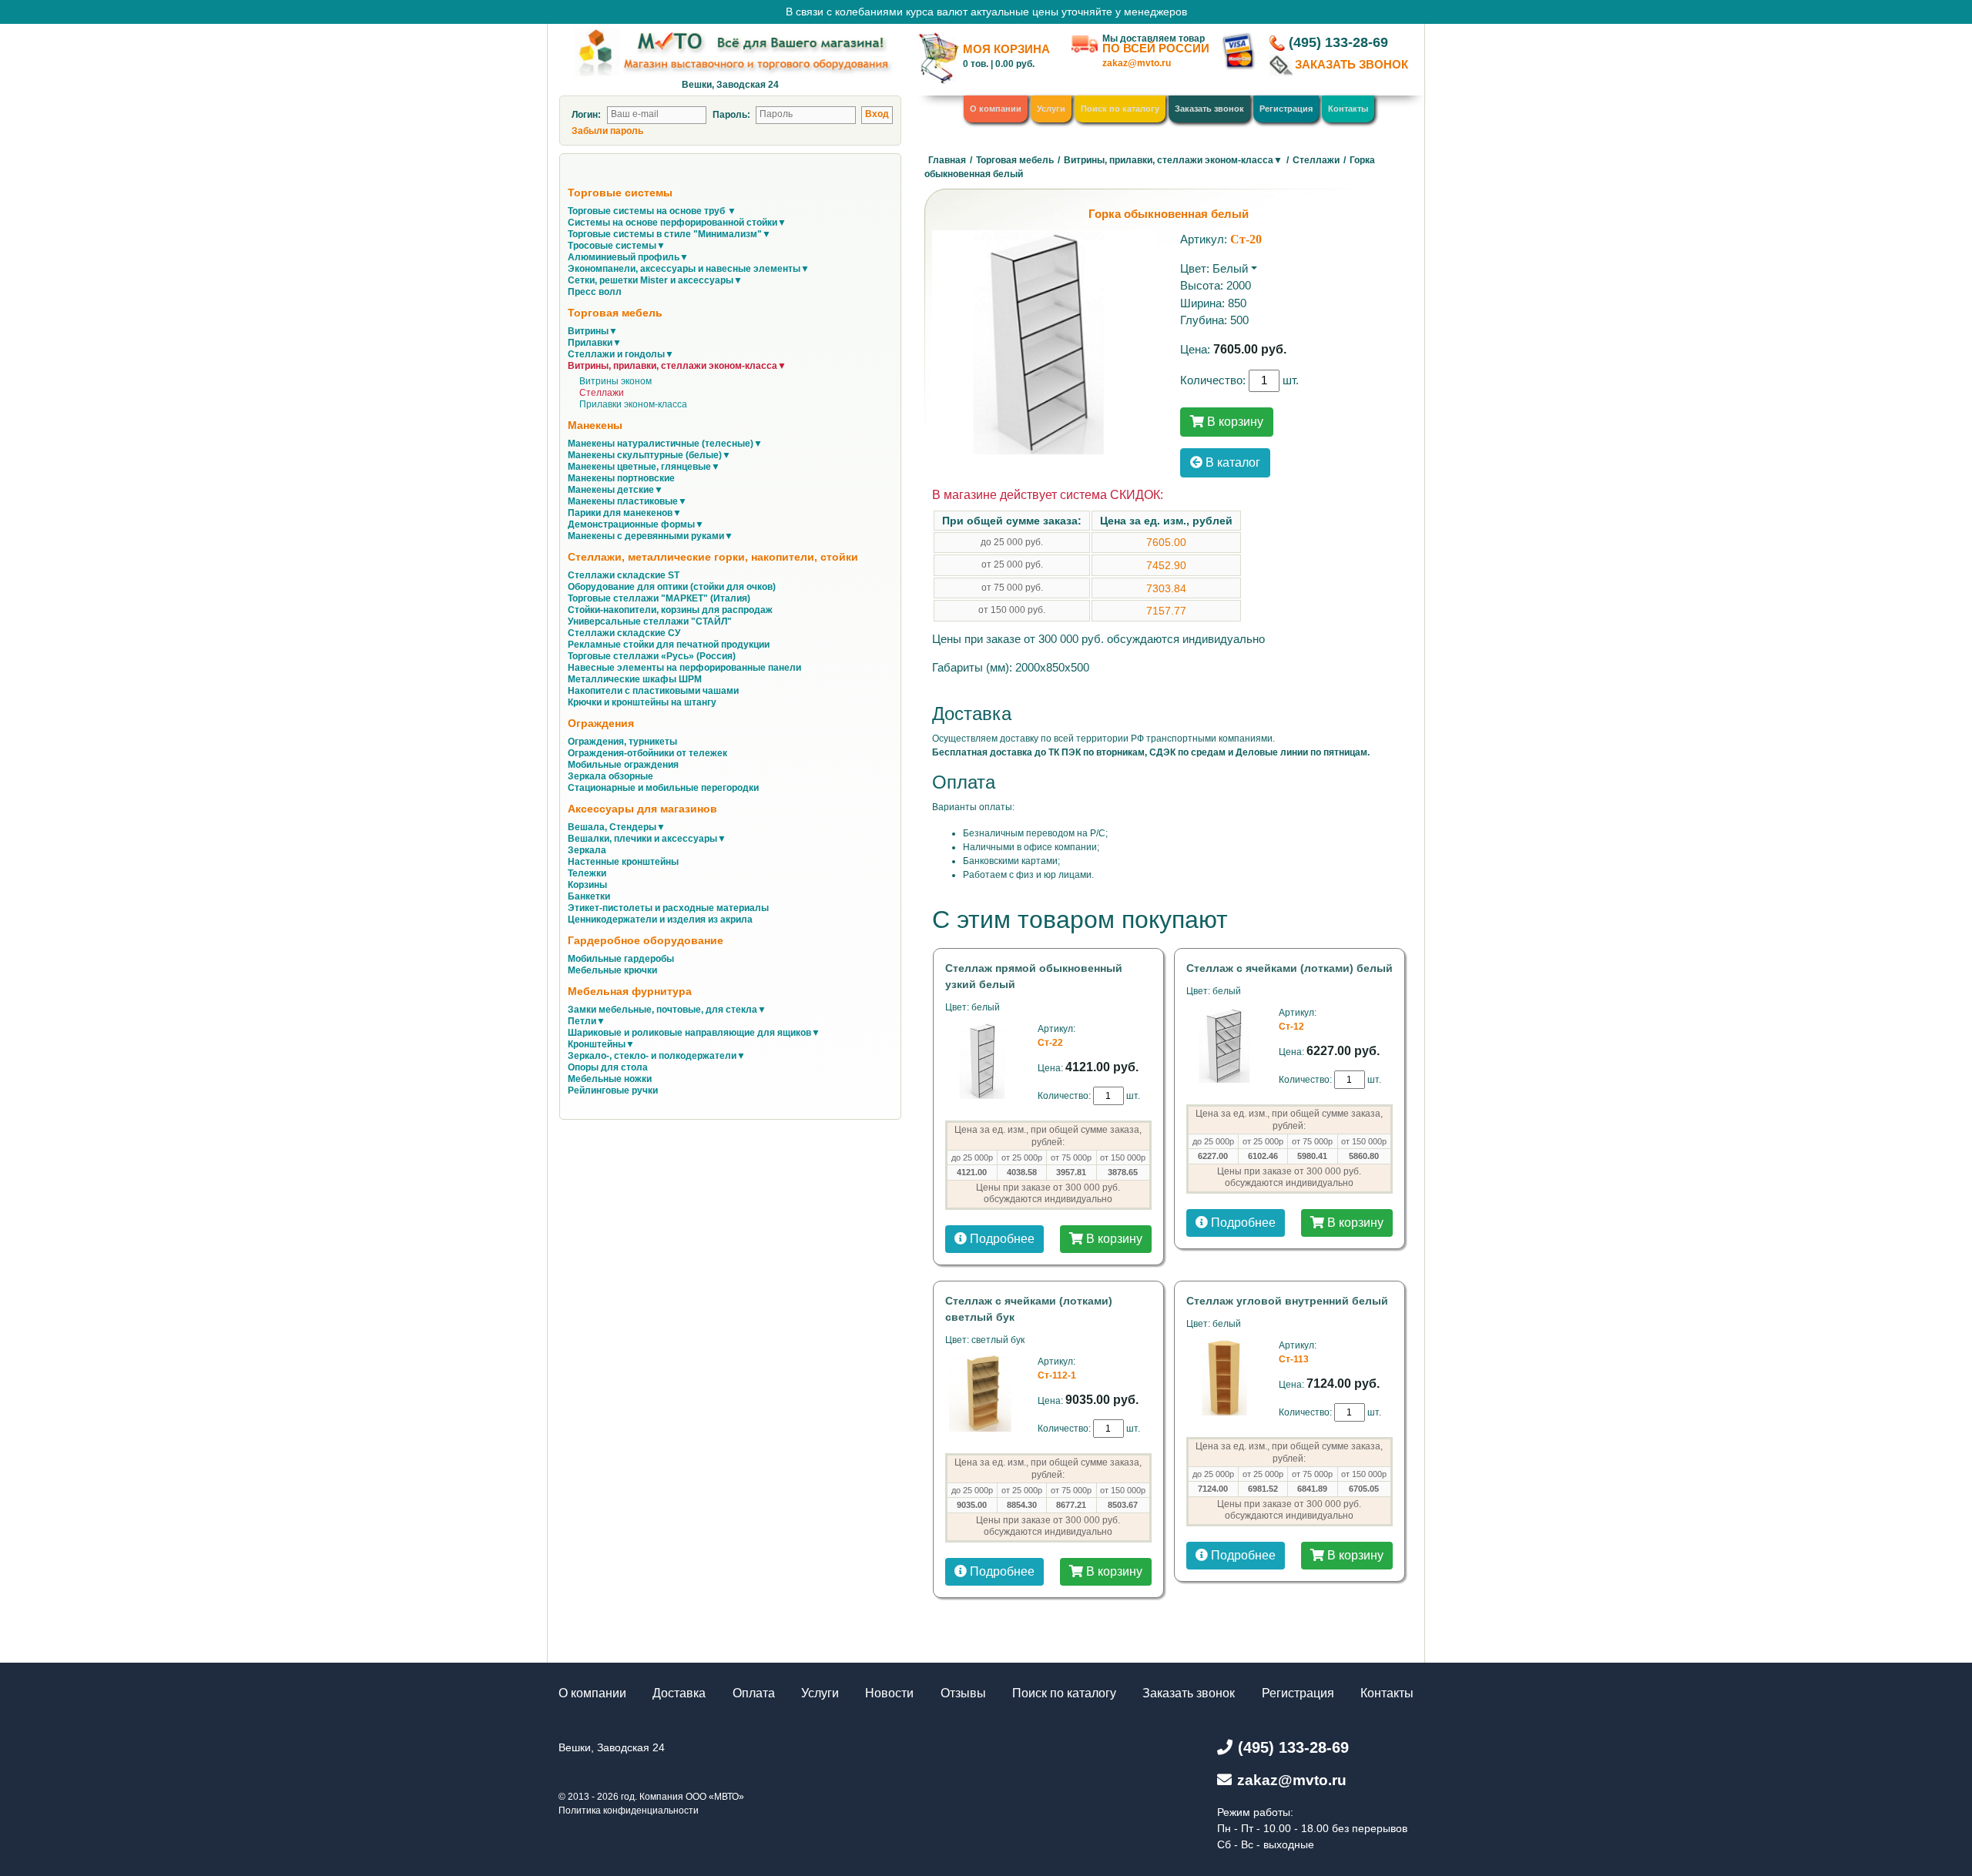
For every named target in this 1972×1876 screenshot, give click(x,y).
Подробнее (1001, 1239)
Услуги (1051, 109)
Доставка (679, 1693)
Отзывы (963, 1693)
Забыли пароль (607, 131)
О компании (996, 109)
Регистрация (1286, 109)
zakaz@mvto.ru (1137, 63)
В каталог (1231, 462)
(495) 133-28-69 (1338, 42)
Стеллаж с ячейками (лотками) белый (1290, 968)
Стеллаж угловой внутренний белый (1287, 1301)
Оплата (754, 1693)
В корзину (1234, 422)
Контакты (1348, 109)
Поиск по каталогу (1120, 109)
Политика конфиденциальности (629, 1811)
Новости (889, 1693)
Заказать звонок (1209, 109)
